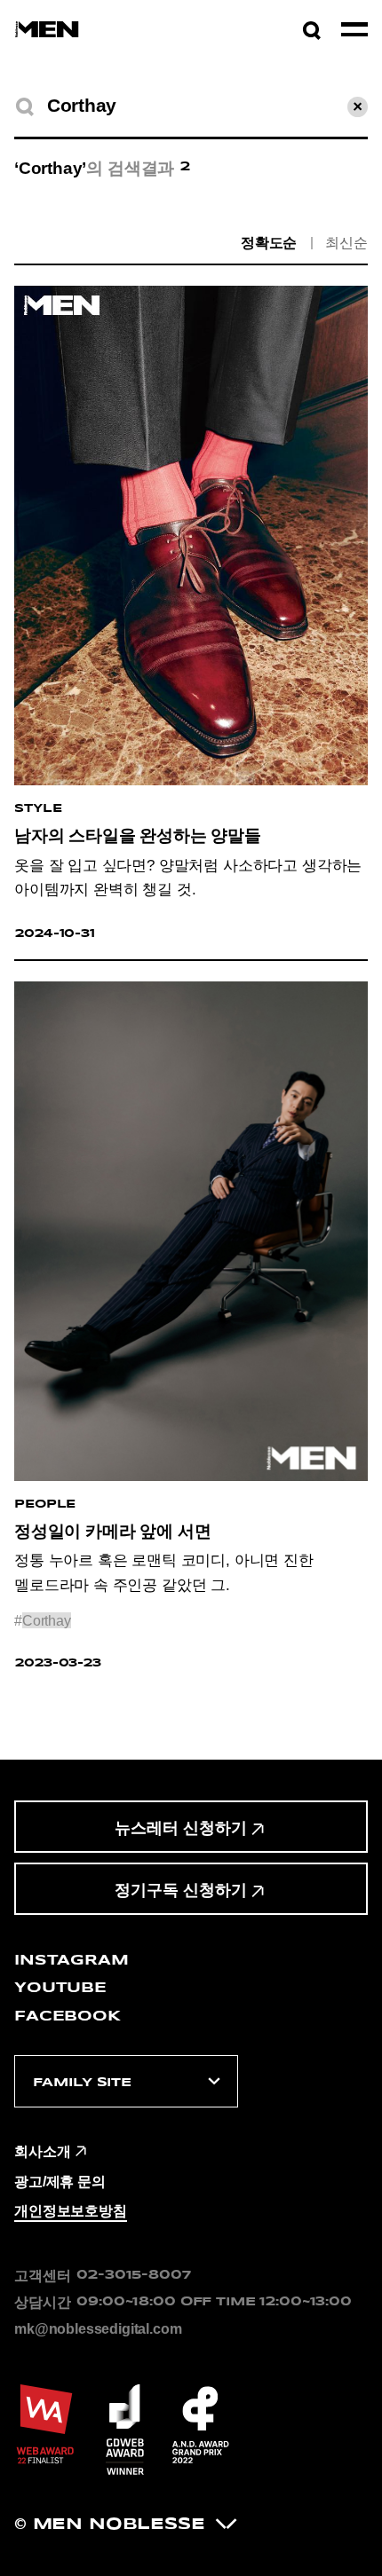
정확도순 (269, 243)
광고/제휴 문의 (60, 2181)
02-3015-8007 (133, 2275)
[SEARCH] (24, 107)
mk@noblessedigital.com (98, 2328)
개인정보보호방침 (71, 2210)
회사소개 (42, 2151)
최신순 (346, 243)
